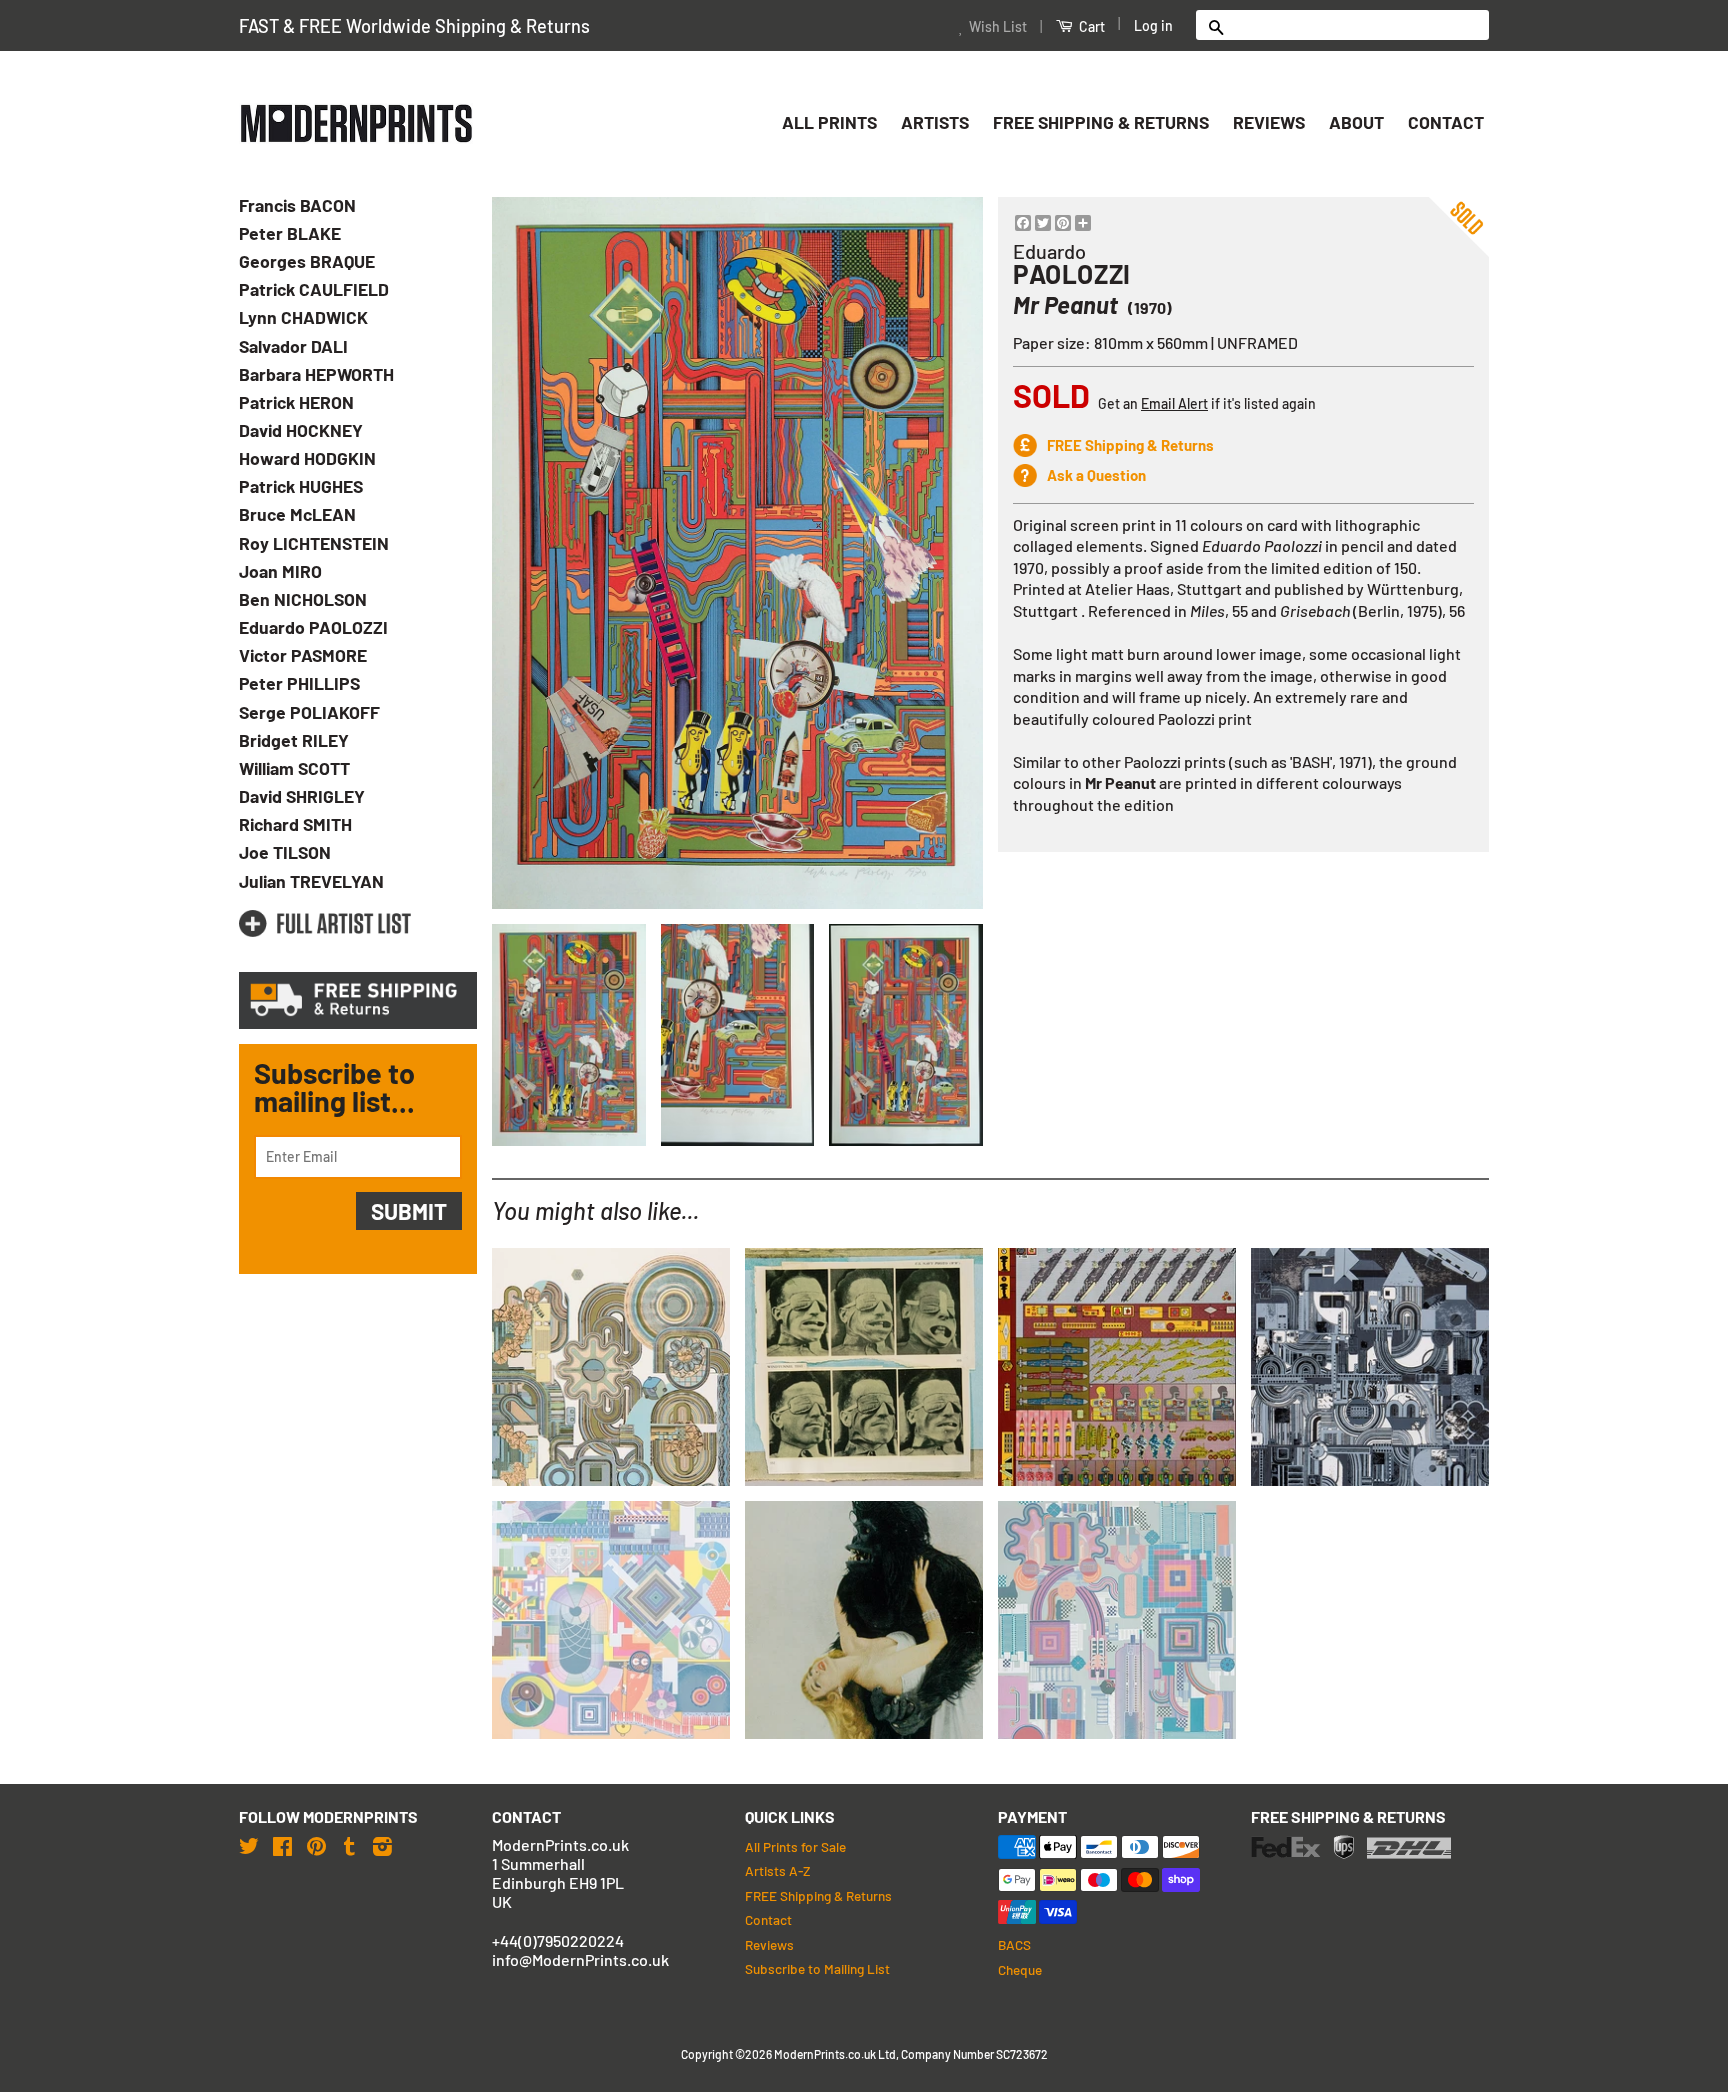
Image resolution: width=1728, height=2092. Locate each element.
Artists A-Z (777, 1870)
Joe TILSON (285, 852)
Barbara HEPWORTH (316, 374)
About (1356, 122)
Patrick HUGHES (301, 486)
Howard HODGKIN (307, 458)
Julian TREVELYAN (311, 881)
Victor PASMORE (303, 655)
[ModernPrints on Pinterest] (316, 1845)
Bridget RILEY (294, 740)
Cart (1090, 26)
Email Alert (1174, 403)
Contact (1446, 122)
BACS (1014, 1944)
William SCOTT (294, 768)
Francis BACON (297, 205)
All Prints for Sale (795, 1846)
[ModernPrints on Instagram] (382, 1845)
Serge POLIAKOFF (309, 712)
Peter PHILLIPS (299, 683)
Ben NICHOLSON (303, 599)
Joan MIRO (280, 571)
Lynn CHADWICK (303, 317)
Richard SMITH (295, 824)
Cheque (1020, 1969)
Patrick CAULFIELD (314, 289)
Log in (1153, 25)
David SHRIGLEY (302, 796)
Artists (935, 122)
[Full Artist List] (325, 923)
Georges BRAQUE (307, 261)
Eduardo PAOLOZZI (313, 627)
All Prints (829, 122)
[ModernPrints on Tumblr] (349, 1845)
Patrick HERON (296, 402)
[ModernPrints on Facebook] (282, 1845)
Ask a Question (1096, 475)
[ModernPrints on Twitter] (249, 1845)
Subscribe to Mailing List (817, 1968)
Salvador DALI (293, 346)
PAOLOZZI (1072, 274)
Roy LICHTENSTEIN (314, 543)
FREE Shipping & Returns (1101, 122)
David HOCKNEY (301, 430)
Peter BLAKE (290, 233)
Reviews (1269, 122)
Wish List (998, 26)
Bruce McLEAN (297, 514)
